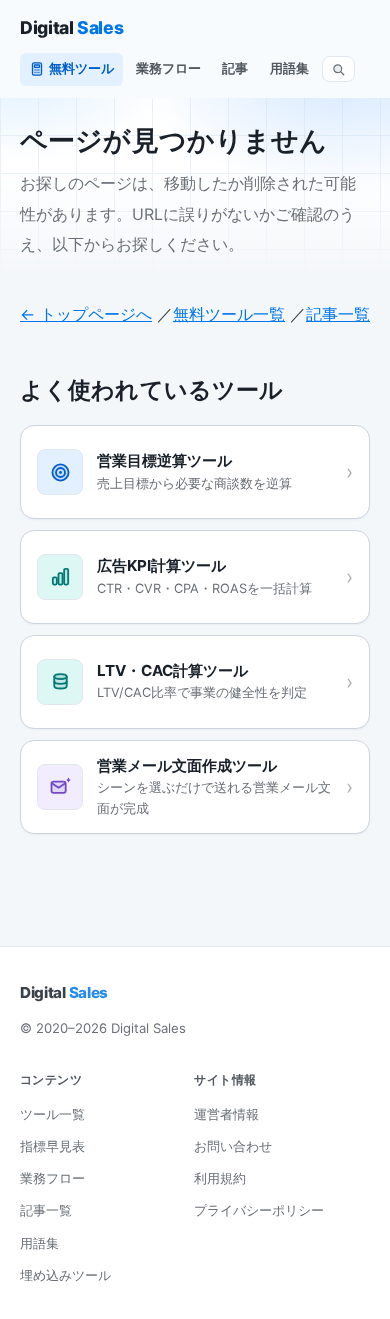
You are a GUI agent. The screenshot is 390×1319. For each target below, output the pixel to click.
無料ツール (81, 68)
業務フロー (168, 68)
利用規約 (220, 1178)
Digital (71, 27)
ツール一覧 (52, 1114)
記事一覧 (338, 314)
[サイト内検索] (338, 69)
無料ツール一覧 (229, 314)
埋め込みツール (65, 1275)
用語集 (289, 68)
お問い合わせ (233, 1146)
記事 (235, 68)
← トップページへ (86, 314)
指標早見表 (52, 1146)
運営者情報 (226, 1114)
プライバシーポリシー (259, 1210)
